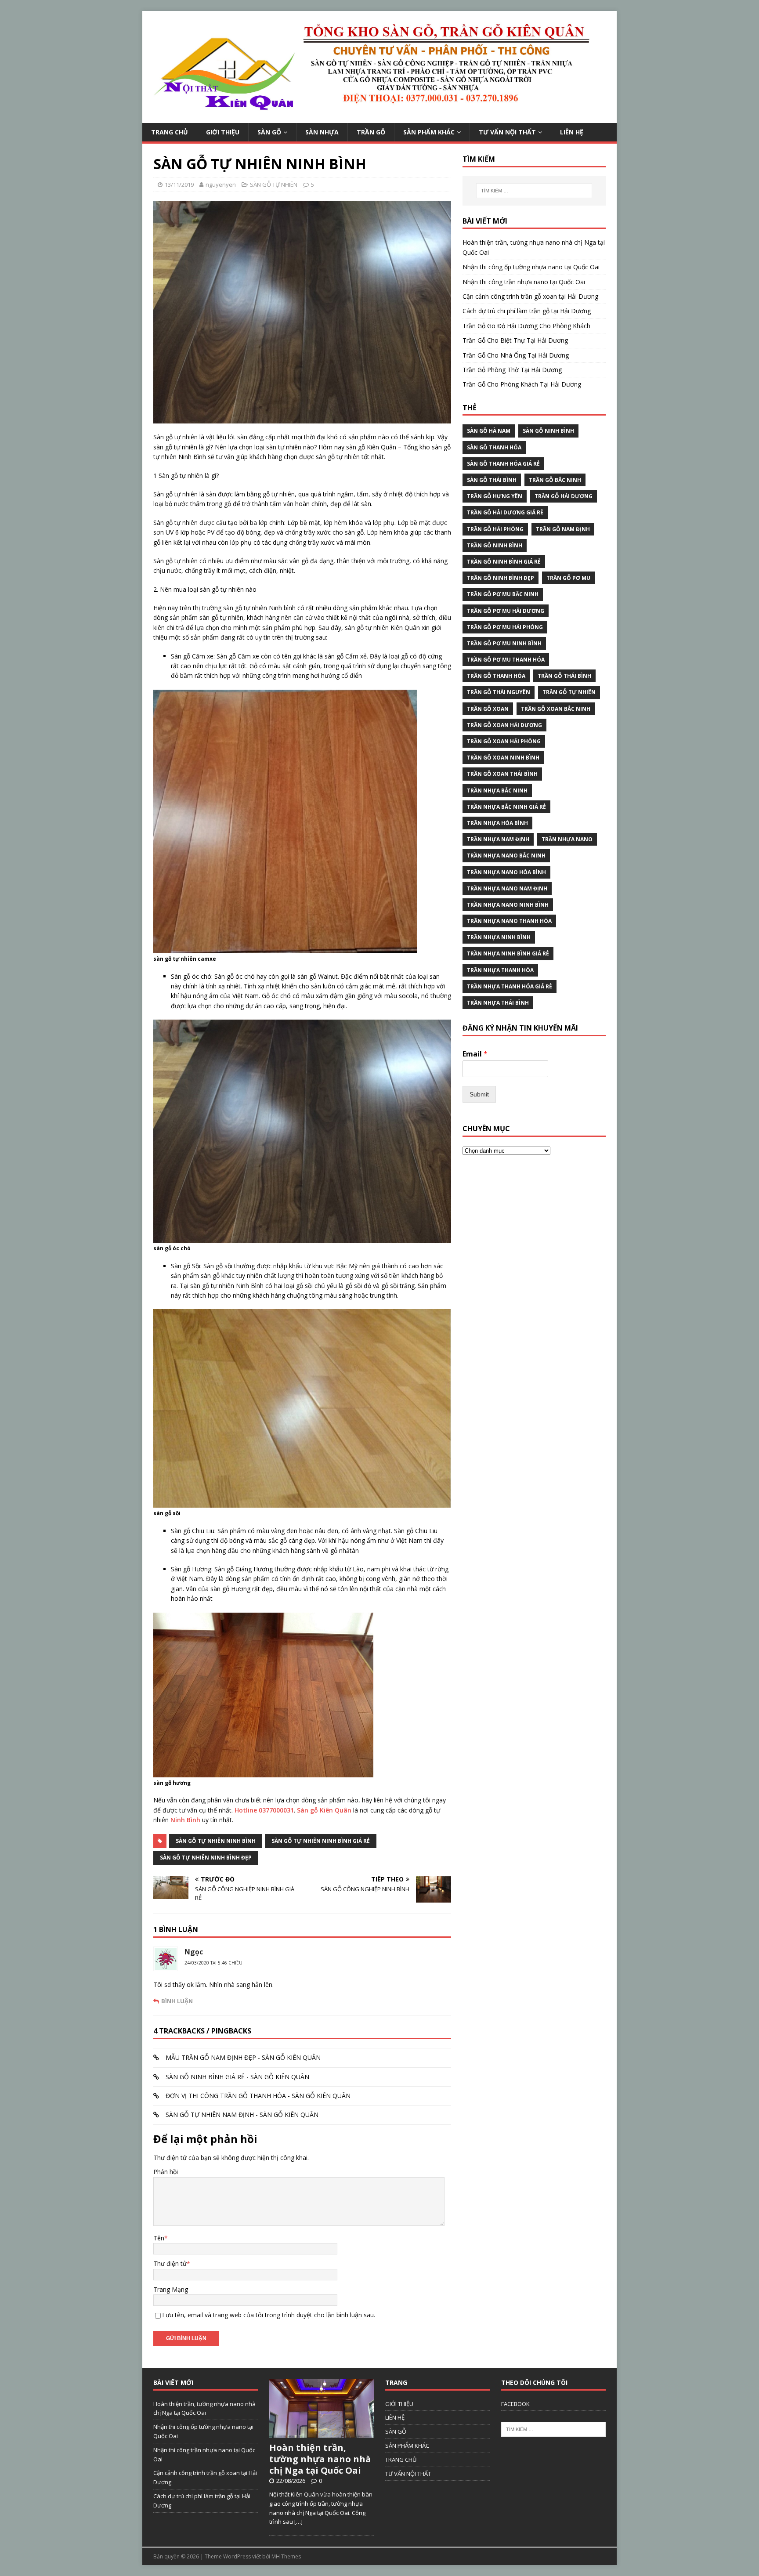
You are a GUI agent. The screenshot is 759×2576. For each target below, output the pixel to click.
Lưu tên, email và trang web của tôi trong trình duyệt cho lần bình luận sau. (269, 2315)
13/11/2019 (179, 185)
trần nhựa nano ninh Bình (508, 905)
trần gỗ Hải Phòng (495, 529)
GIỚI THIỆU (223, 132)
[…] (298, 2522)
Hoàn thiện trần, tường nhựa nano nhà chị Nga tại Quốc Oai (320, 2459)
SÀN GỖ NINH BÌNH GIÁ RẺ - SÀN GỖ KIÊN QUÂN (237, 2077)
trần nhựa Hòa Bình (497, 823)
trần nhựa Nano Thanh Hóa (509, 921)
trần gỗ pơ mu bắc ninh (503, 594)
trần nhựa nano (567, 839)
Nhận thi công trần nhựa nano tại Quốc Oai (524, 282)
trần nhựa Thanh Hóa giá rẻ (510, 986)
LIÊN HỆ (572, 132)
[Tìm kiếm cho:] (534, 191)
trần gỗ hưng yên (495, 496)
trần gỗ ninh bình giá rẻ (504, 562)
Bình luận (177, 2001)
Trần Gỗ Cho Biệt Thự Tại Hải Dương (515, 340)
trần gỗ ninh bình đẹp (501, 578)
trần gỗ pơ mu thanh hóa (506, 660)
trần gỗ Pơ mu (568, 578)
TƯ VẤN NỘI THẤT (507, 132)
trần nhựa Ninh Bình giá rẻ (508, 953)
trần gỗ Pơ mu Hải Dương (506, 611)
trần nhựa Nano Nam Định (507, 888)
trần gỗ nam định (563, 529)
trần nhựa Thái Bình (498, 1003)
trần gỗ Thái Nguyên (499, 692)
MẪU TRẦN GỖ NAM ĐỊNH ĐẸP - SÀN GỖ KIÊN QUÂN (243, 2057)
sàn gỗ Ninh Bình (548, 431)
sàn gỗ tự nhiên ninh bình (216, 1841)
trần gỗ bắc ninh (555, 480)
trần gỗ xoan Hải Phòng (504, 741)
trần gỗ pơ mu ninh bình (504, 643)
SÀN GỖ (269, 132)
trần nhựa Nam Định (498, 839)
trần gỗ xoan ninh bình (503, 758)
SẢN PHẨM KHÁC (429, 132)
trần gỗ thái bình (564, 676)
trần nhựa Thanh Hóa (500, 970)
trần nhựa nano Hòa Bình (506, 872)
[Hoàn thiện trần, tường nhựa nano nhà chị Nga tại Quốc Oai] (322, 2433)
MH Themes (286, 2556)
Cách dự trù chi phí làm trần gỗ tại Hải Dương (527, 311)
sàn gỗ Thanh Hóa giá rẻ (503, 464)
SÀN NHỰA (322, 132)
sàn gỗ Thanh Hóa (494, 447)
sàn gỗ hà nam (489, 431)
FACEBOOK (515, 2404)
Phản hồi (166, 2172)
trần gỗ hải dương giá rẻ (505, 512)
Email (475, 1054)
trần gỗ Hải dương (564, 496)
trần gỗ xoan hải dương (504, 725)
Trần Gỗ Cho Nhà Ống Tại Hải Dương (516, 355)
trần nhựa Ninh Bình (499, 937)
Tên (159, 2238)
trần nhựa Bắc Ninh (497, 791)
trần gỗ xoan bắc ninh (556, 709)
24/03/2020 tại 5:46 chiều (213, 1963)
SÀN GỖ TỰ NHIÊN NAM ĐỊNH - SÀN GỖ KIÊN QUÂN (242, 2115)
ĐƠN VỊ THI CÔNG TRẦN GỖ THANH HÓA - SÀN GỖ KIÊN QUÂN (258, 2096)
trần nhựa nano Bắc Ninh (506, 856)
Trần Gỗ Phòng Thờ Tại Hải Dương (512, 370)
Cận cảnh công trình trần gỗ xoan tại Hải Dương (530, 296)
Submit (479, 1094)
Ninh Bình (185, 1820)
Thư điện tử (170, 2263)
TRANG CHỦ (170, 132)
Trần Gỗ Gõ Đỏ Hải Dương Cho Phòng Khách (526, 326)
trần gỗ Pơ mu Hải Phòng (505, 627)
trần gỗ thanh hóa (496, 676)
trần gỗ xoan (488, 709)
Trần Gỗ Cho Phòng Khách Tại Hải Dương (522, 384)
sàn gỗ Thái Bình (492, 480)
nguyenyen (221, 185)
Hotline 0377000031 (263, 1810)
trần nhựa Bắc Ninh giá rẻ (506, 807)
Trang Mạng (171, 2289)
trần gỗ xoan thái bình (502, 774)
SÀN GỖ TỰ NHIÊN (274, 185)
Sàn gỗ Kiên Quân (323, 1810)
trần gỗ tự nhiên (569, 692)
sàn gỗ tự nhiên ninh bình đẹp (206, 1858)
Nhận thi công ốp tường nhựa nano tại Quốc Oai (531, 267)
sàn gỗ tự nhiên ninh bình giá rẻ (321, 1841)
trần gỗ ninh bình (495, 545)
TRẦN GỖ (371, 132)
